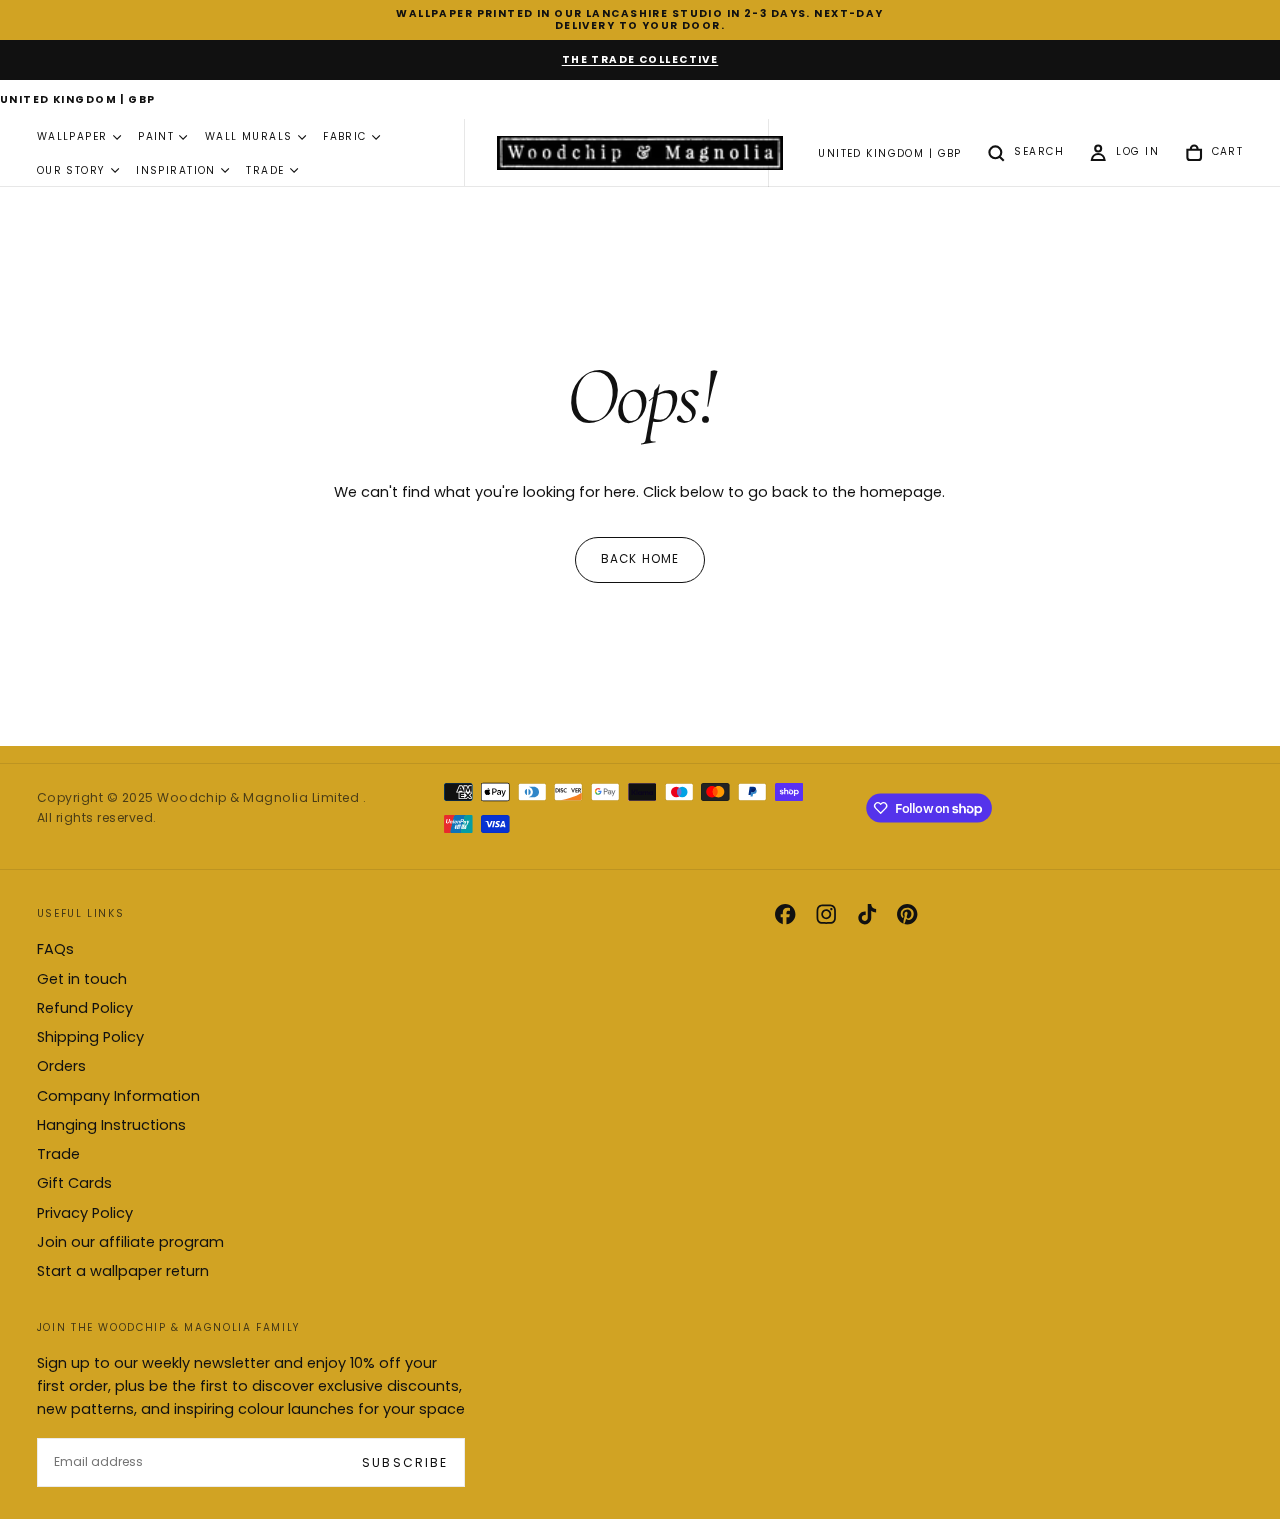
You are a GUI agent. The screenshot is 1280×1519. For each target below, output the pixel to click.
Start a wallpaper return (123, 1271)
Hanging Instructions (111, 1125)
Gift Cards (74, 1183)
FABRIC (345, 137)
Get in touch (82, 979)
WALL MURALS (249, 137)
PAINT (156, 137)
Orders (61, 1066)
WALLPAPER (72, 137)
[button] (78, 101)
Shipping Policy (90, 1037)
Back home (640, 559)
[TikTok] (867, 914)
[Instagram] (826, 914)
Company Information (118, 1096)
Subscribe (404, 1462)
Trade (58, 1154)
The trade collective (640, 59)
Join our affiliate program (130, 1242)
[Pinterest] (907, 914)
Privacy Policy (85, 1213)
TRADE (265, 170)
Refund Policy (85, 1008)
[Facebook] (785, 914)
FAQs (55, 949)
